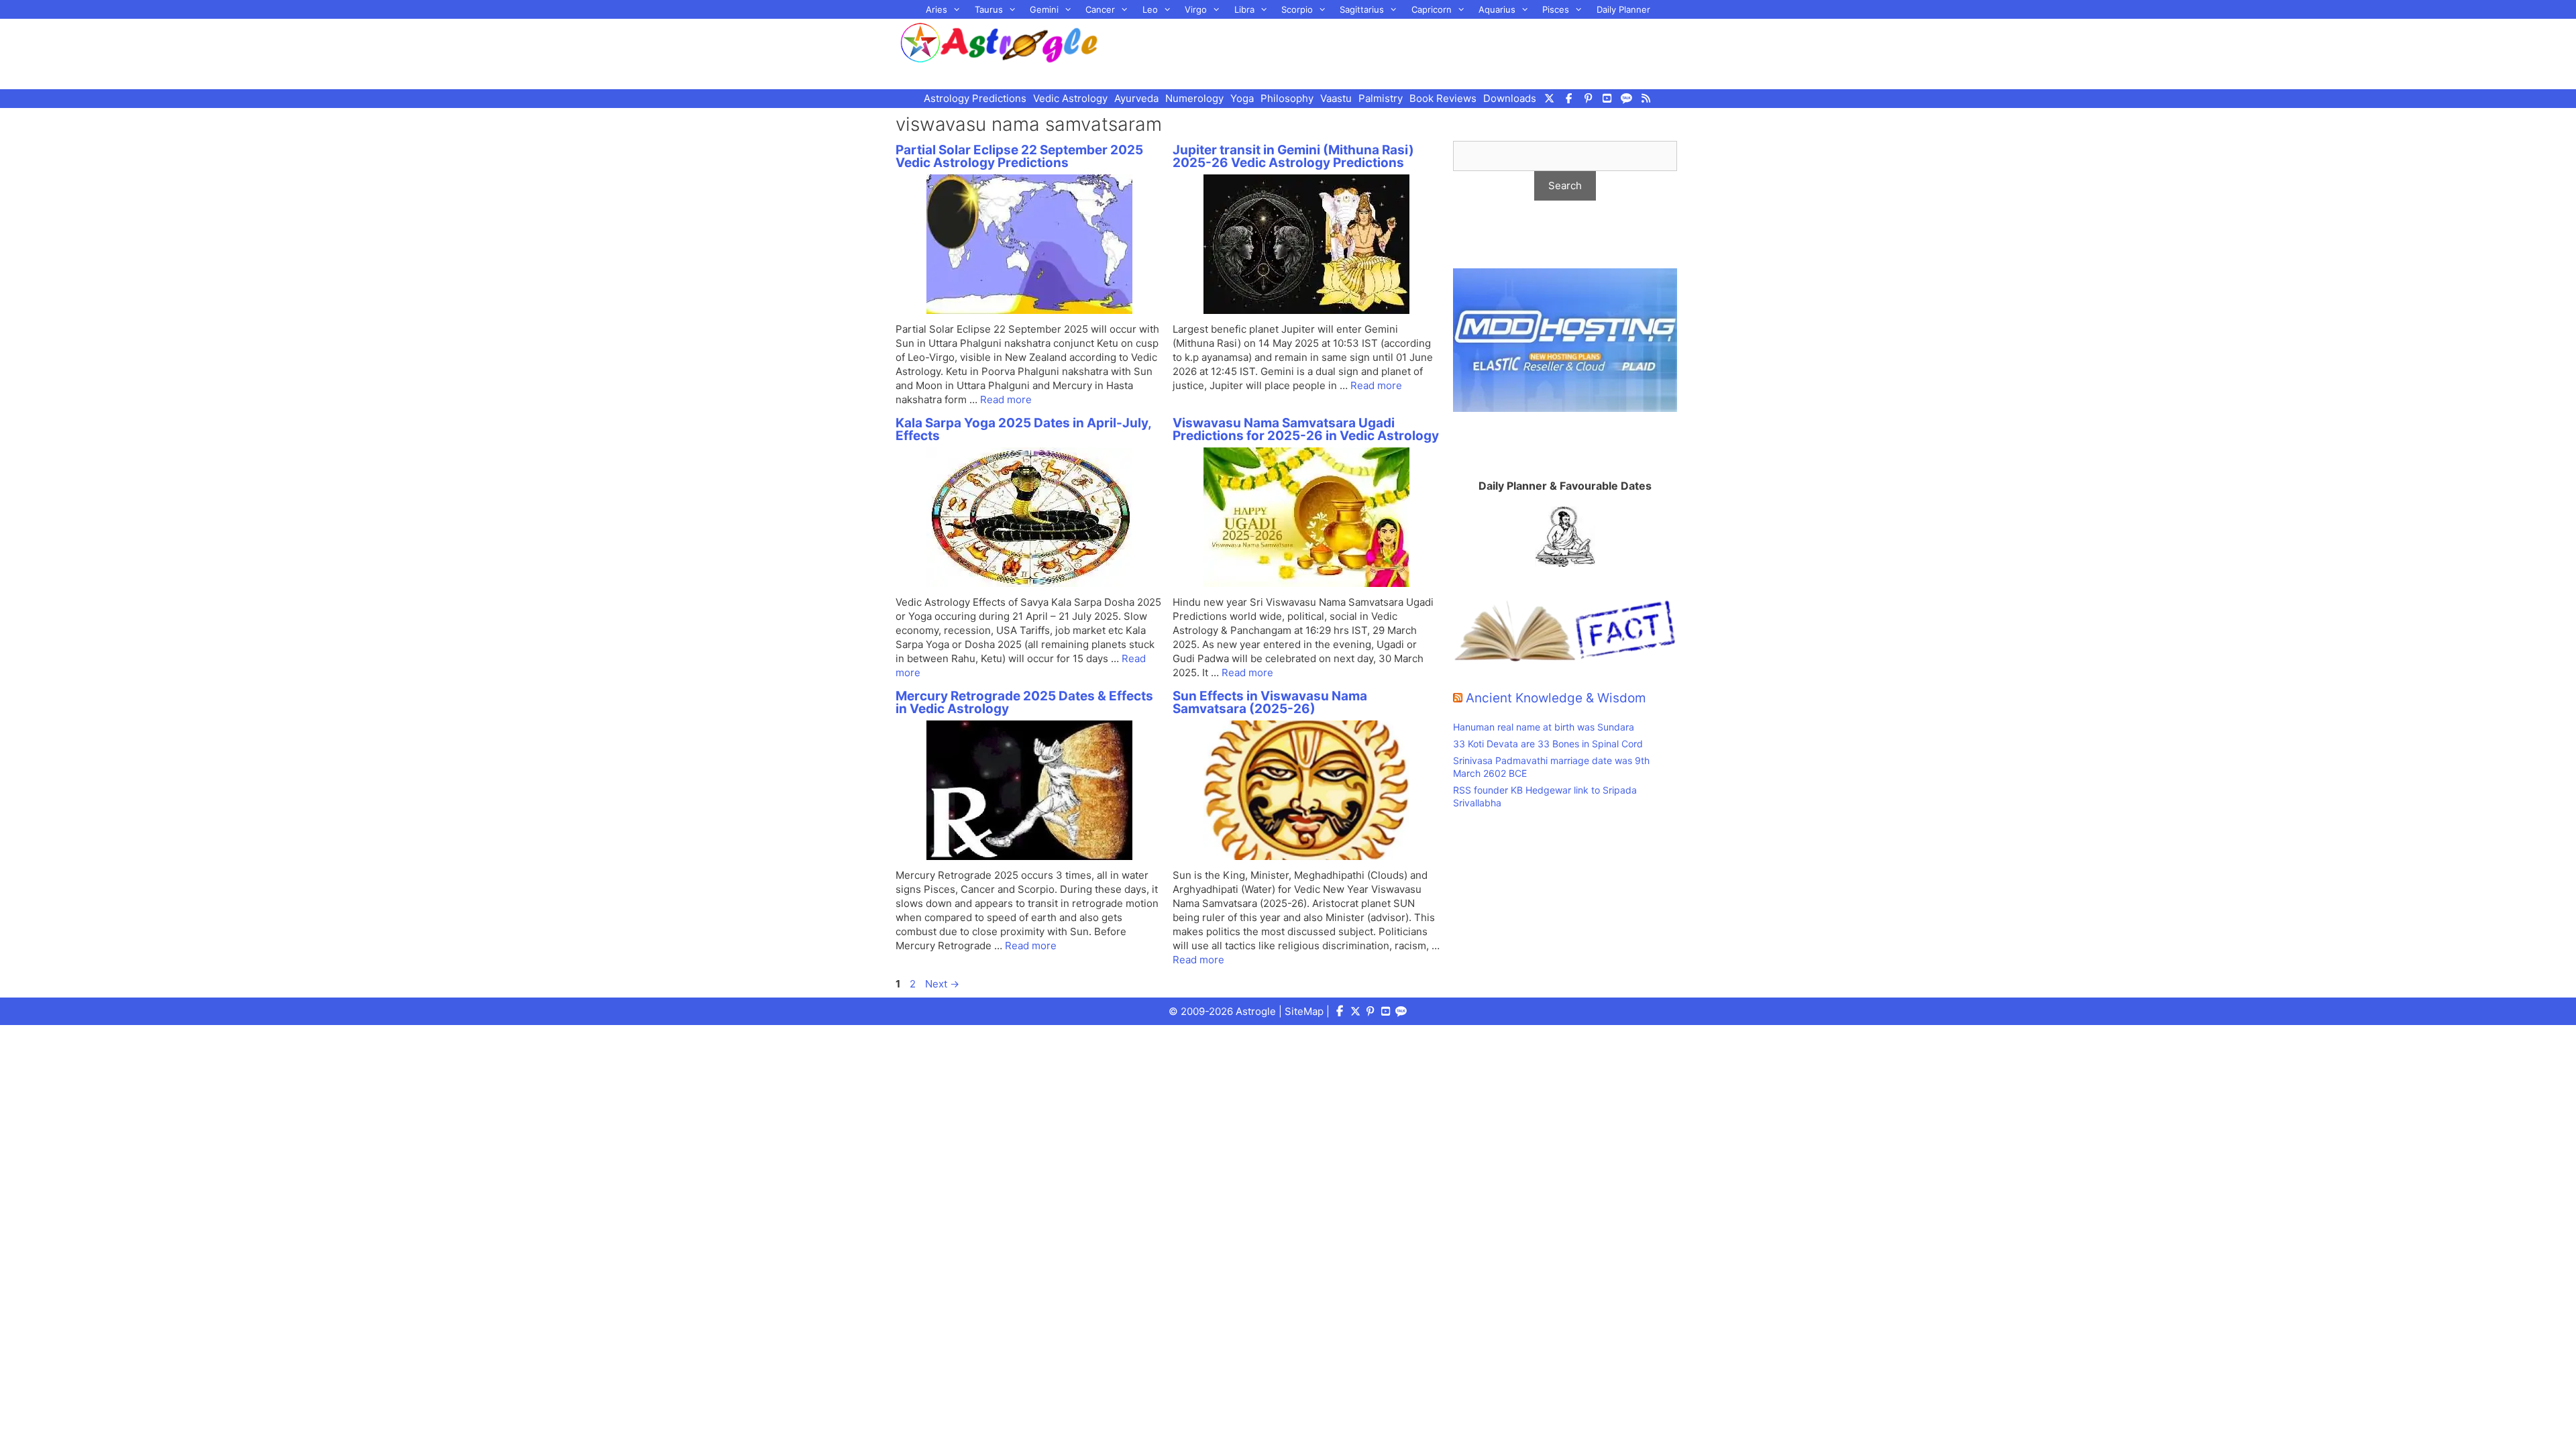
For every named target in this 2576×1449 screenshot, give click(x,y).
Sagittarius (1362, 9)
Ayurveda (1136, 98)
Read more (1006, 399)
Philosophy (1287, 98)
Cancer (1100, 9)
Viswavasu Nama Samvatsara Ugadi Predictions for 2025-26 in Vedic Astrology (1306, 429)
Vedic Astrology (1070, 98)
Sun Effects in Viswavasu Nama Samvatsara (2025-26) (1270, 702)
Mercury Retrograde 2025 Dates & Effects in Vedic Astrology (1024, 702)
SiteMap (1304, 1011)
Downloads (1510, 98)
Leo (1150, 9)
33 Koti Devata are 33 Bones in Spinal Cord (1548, 744)
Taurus (989, 9)
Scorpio (1297, 9)
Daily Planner (1623, 9)
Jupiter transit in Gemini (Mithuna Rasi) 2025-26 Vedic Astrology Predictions (1293, 156)
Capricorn (1432, 9)
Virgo (1196, 9)
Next (942, 984)
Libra (1244, 9)
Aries (936, 9)
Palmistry (1381, 98)
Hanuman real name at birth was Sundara (1544, 727)
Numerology (1194, 98)
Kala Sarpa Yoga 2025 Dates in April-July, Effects (1023, 429)
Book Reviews (1443, 98)
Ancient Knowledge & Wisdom (1556, 698)
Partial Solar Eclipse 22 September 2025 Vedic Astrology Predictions (1019, 156)
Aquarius (1497, 9)
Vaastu (1336, 98)
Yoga (1242, 98)
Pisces (1556, 9)
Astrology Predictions (975, 98)
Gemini (1044, 9)
